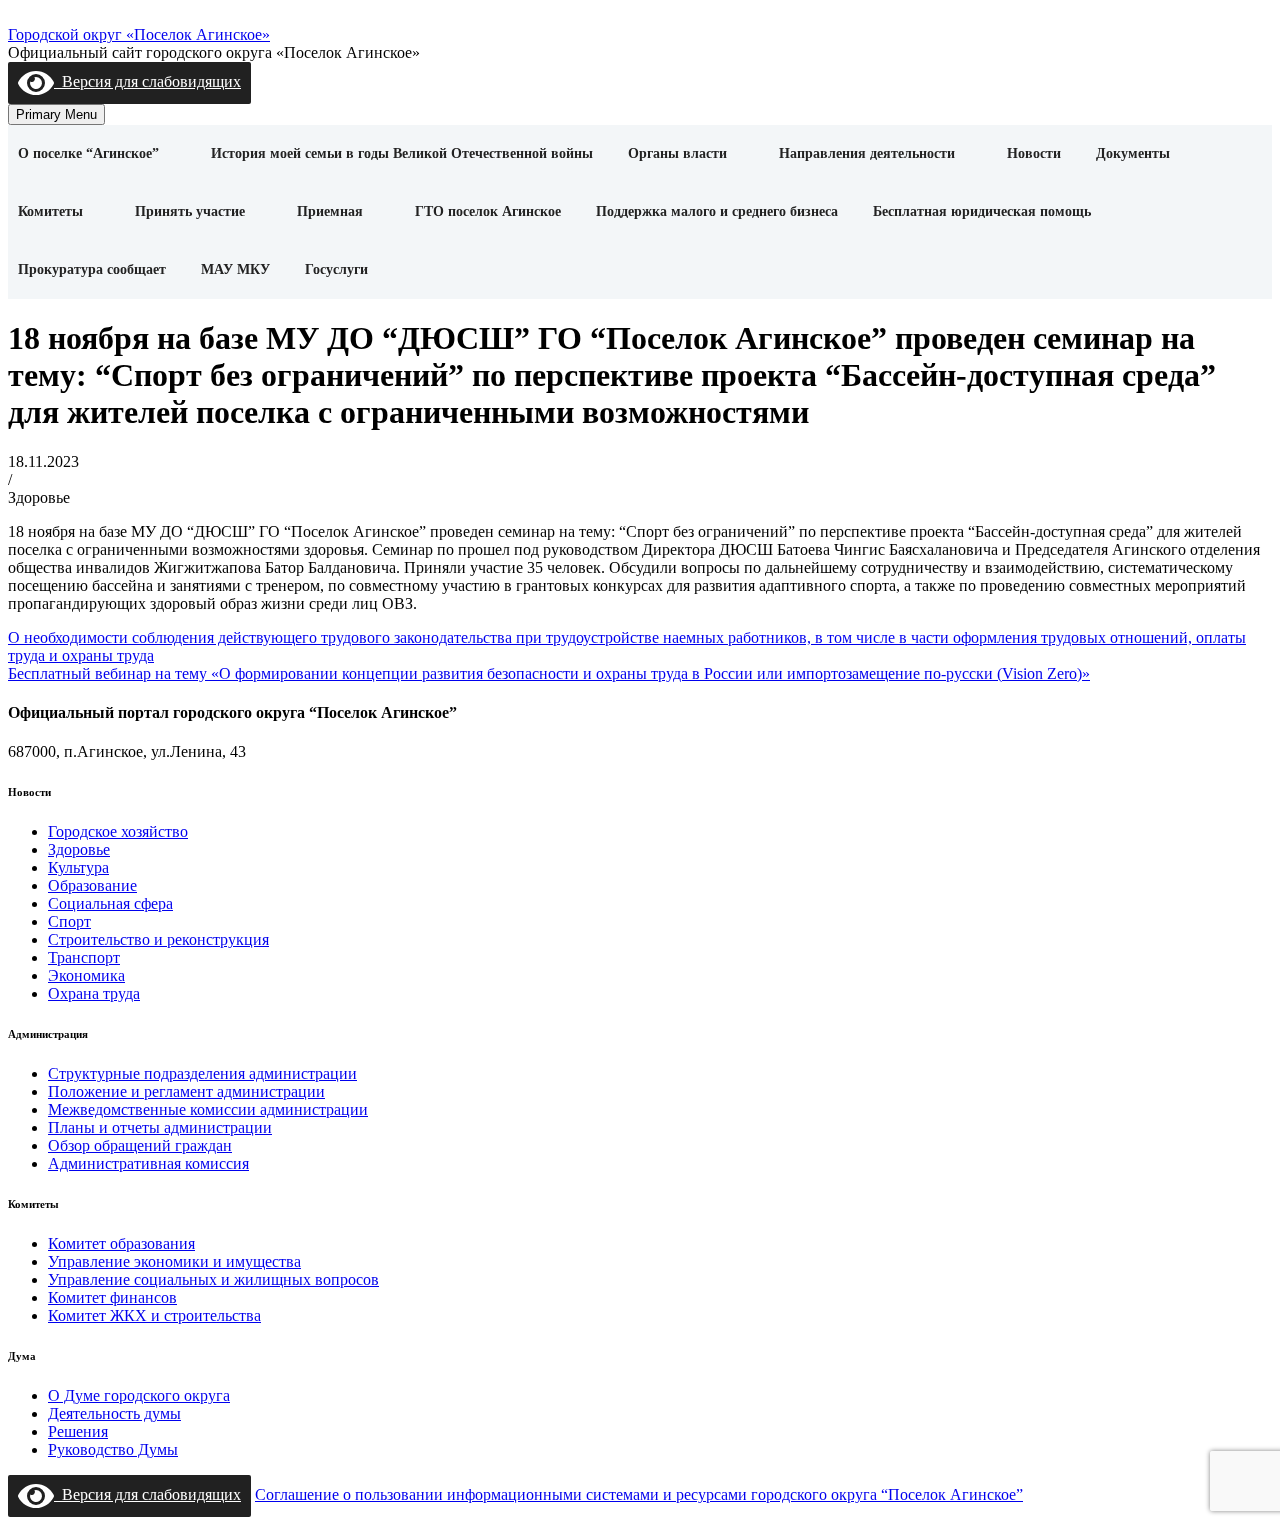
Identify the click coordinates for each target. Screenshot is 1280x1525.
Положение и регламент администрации (186, 1091)
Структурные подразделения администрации (202, 1073)
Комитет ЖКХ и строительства (154, 1315)
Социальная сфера (110, 903)
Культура (78, 867)
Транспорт (84, 957)
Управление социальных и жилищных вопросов (213, 1279)
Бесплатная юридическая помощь (982, 211)
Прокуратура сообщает (92, 269)
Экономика (86, 975)
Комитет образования (121, 1243)
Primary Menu (56, 114)
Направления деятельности (867, 153)
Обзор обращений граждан (140, 1145)
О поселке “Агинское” (88, 153)
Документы (1133, 153)
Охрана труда (94, 993)
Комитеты (50, 211)
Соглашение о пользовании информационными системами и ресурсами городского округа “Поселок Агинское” (639, 1494)
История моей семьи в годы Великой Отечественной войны (402, 153)
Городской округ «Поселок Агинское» (139, 34)
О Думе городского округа (139, 1395)
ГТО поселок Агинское (488, 211)
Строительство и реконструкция (158, 939)
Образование (92, 885)
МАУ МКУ (235, 269)
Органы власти (677, 153)
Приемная (330, 211)
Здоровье (79, 849)
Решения (78, 1431)
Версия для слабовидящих (147, 81)
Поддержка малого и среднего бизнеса (717, 211)
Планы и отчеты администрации (160, 1127)
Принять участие (190, 211)
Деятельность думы (114, 1413)
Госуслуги (336, 269)
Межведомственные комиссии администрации (208, 1109)
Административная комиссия (148, 1163)
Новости (1034, 153)
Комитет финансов (112, 1297)
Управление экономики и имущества (174, 1261)
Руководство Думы (113, 1449)
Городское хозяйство (118, 831)
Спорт (69, 921)
